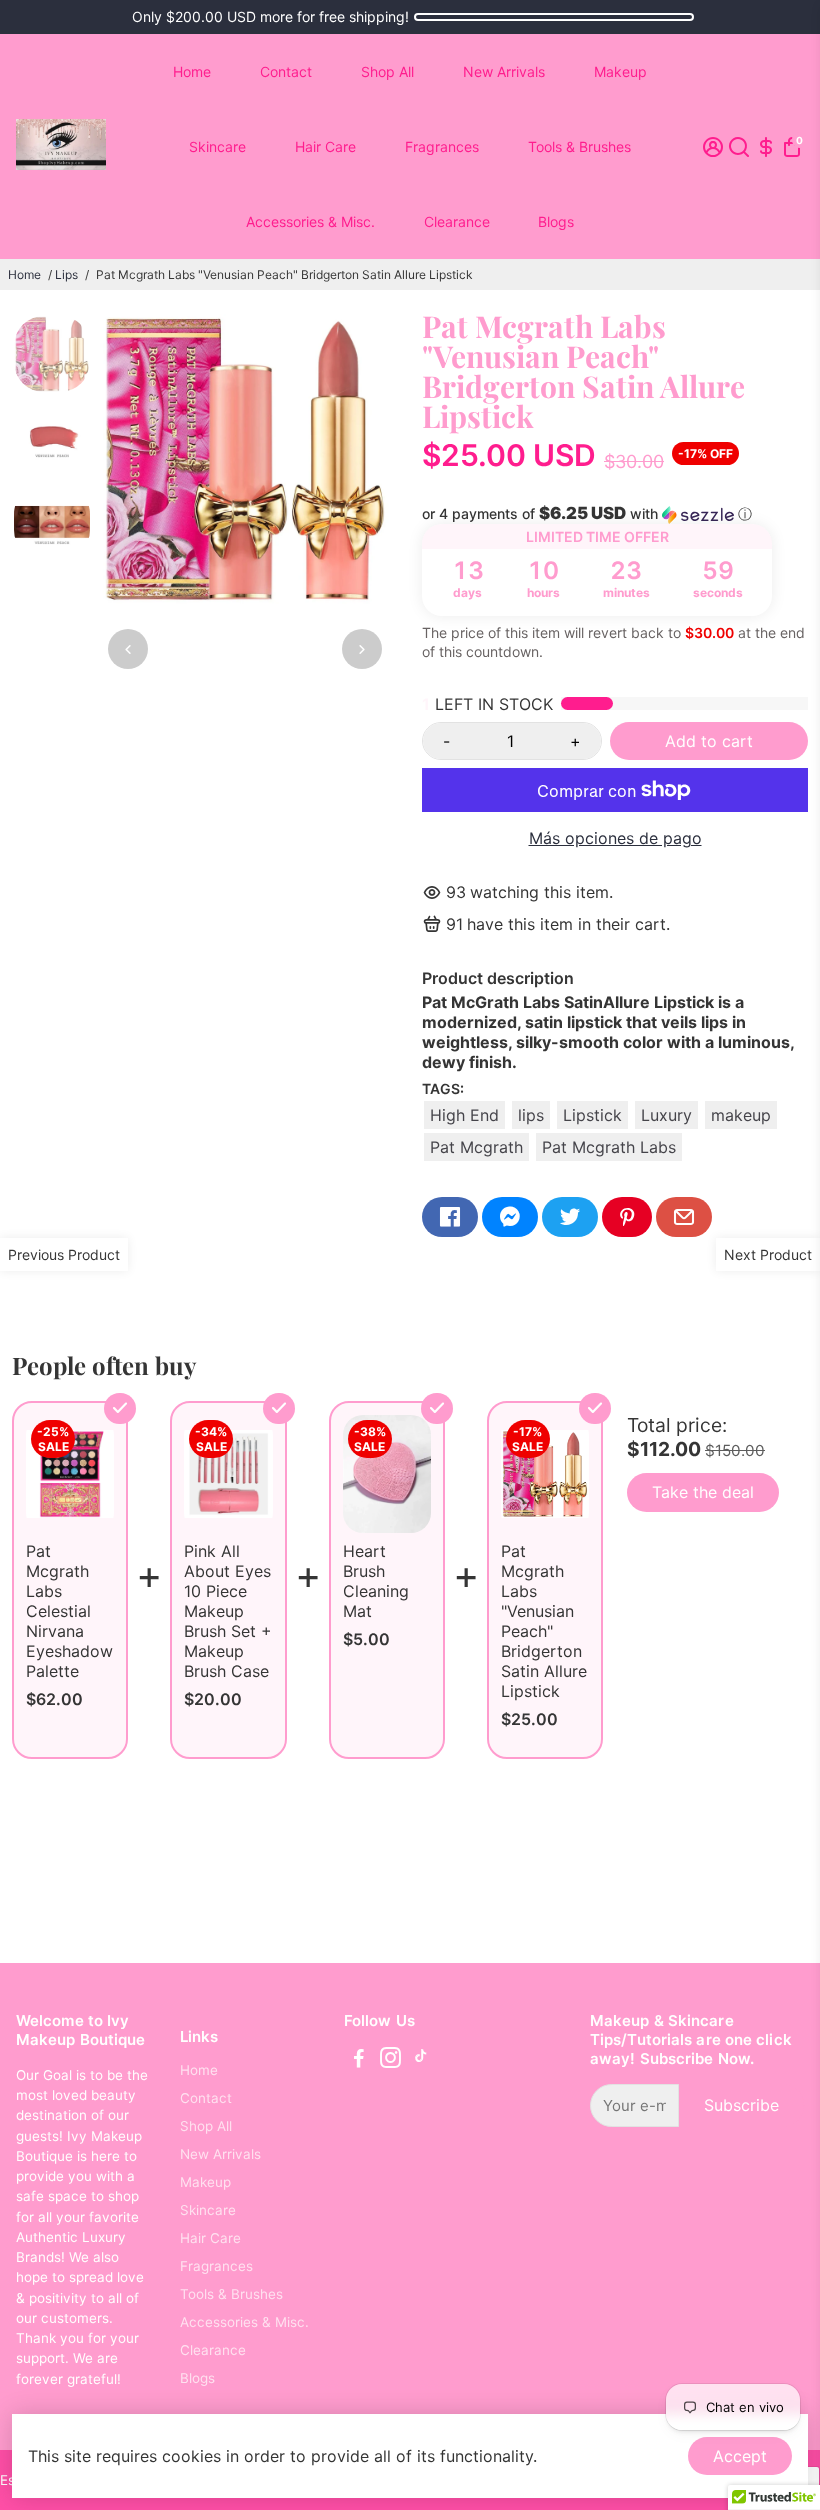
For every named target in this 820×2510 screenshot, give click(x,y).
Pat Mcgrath (476, 1147)
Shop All (387, 71)
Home (192, 71)
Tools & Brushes (579, 146)
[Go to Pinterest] (627, 1217)
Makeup (620, 71)
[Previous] (128, 649)
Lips (66, 274)
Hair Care (325, 146)
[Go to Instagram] (390, 2060)
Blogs (556, 221)
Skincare (217, 146)
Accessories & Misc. (310, 221)
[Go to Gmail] (684, 1217)
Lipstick (592, 1115)
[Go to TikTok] (421, 2060)
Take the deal (703, 1492)
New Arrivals (504, 71)
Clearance (457, 221)
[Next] (362, 649)
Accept (740, 2456)
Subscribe (741, 2105)
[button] (615, 514)
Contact (286, 71)
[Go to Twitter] (570, 1217)
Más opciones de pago (615, 838)
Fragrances (442, 146)
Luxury (666, 1115)
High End (464, 1115)
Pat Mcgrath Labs (609, 1147)
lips (531, 1115)
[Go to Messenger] (510, 1217)
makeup (741, 1115)
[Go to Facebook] (450, 1217)
